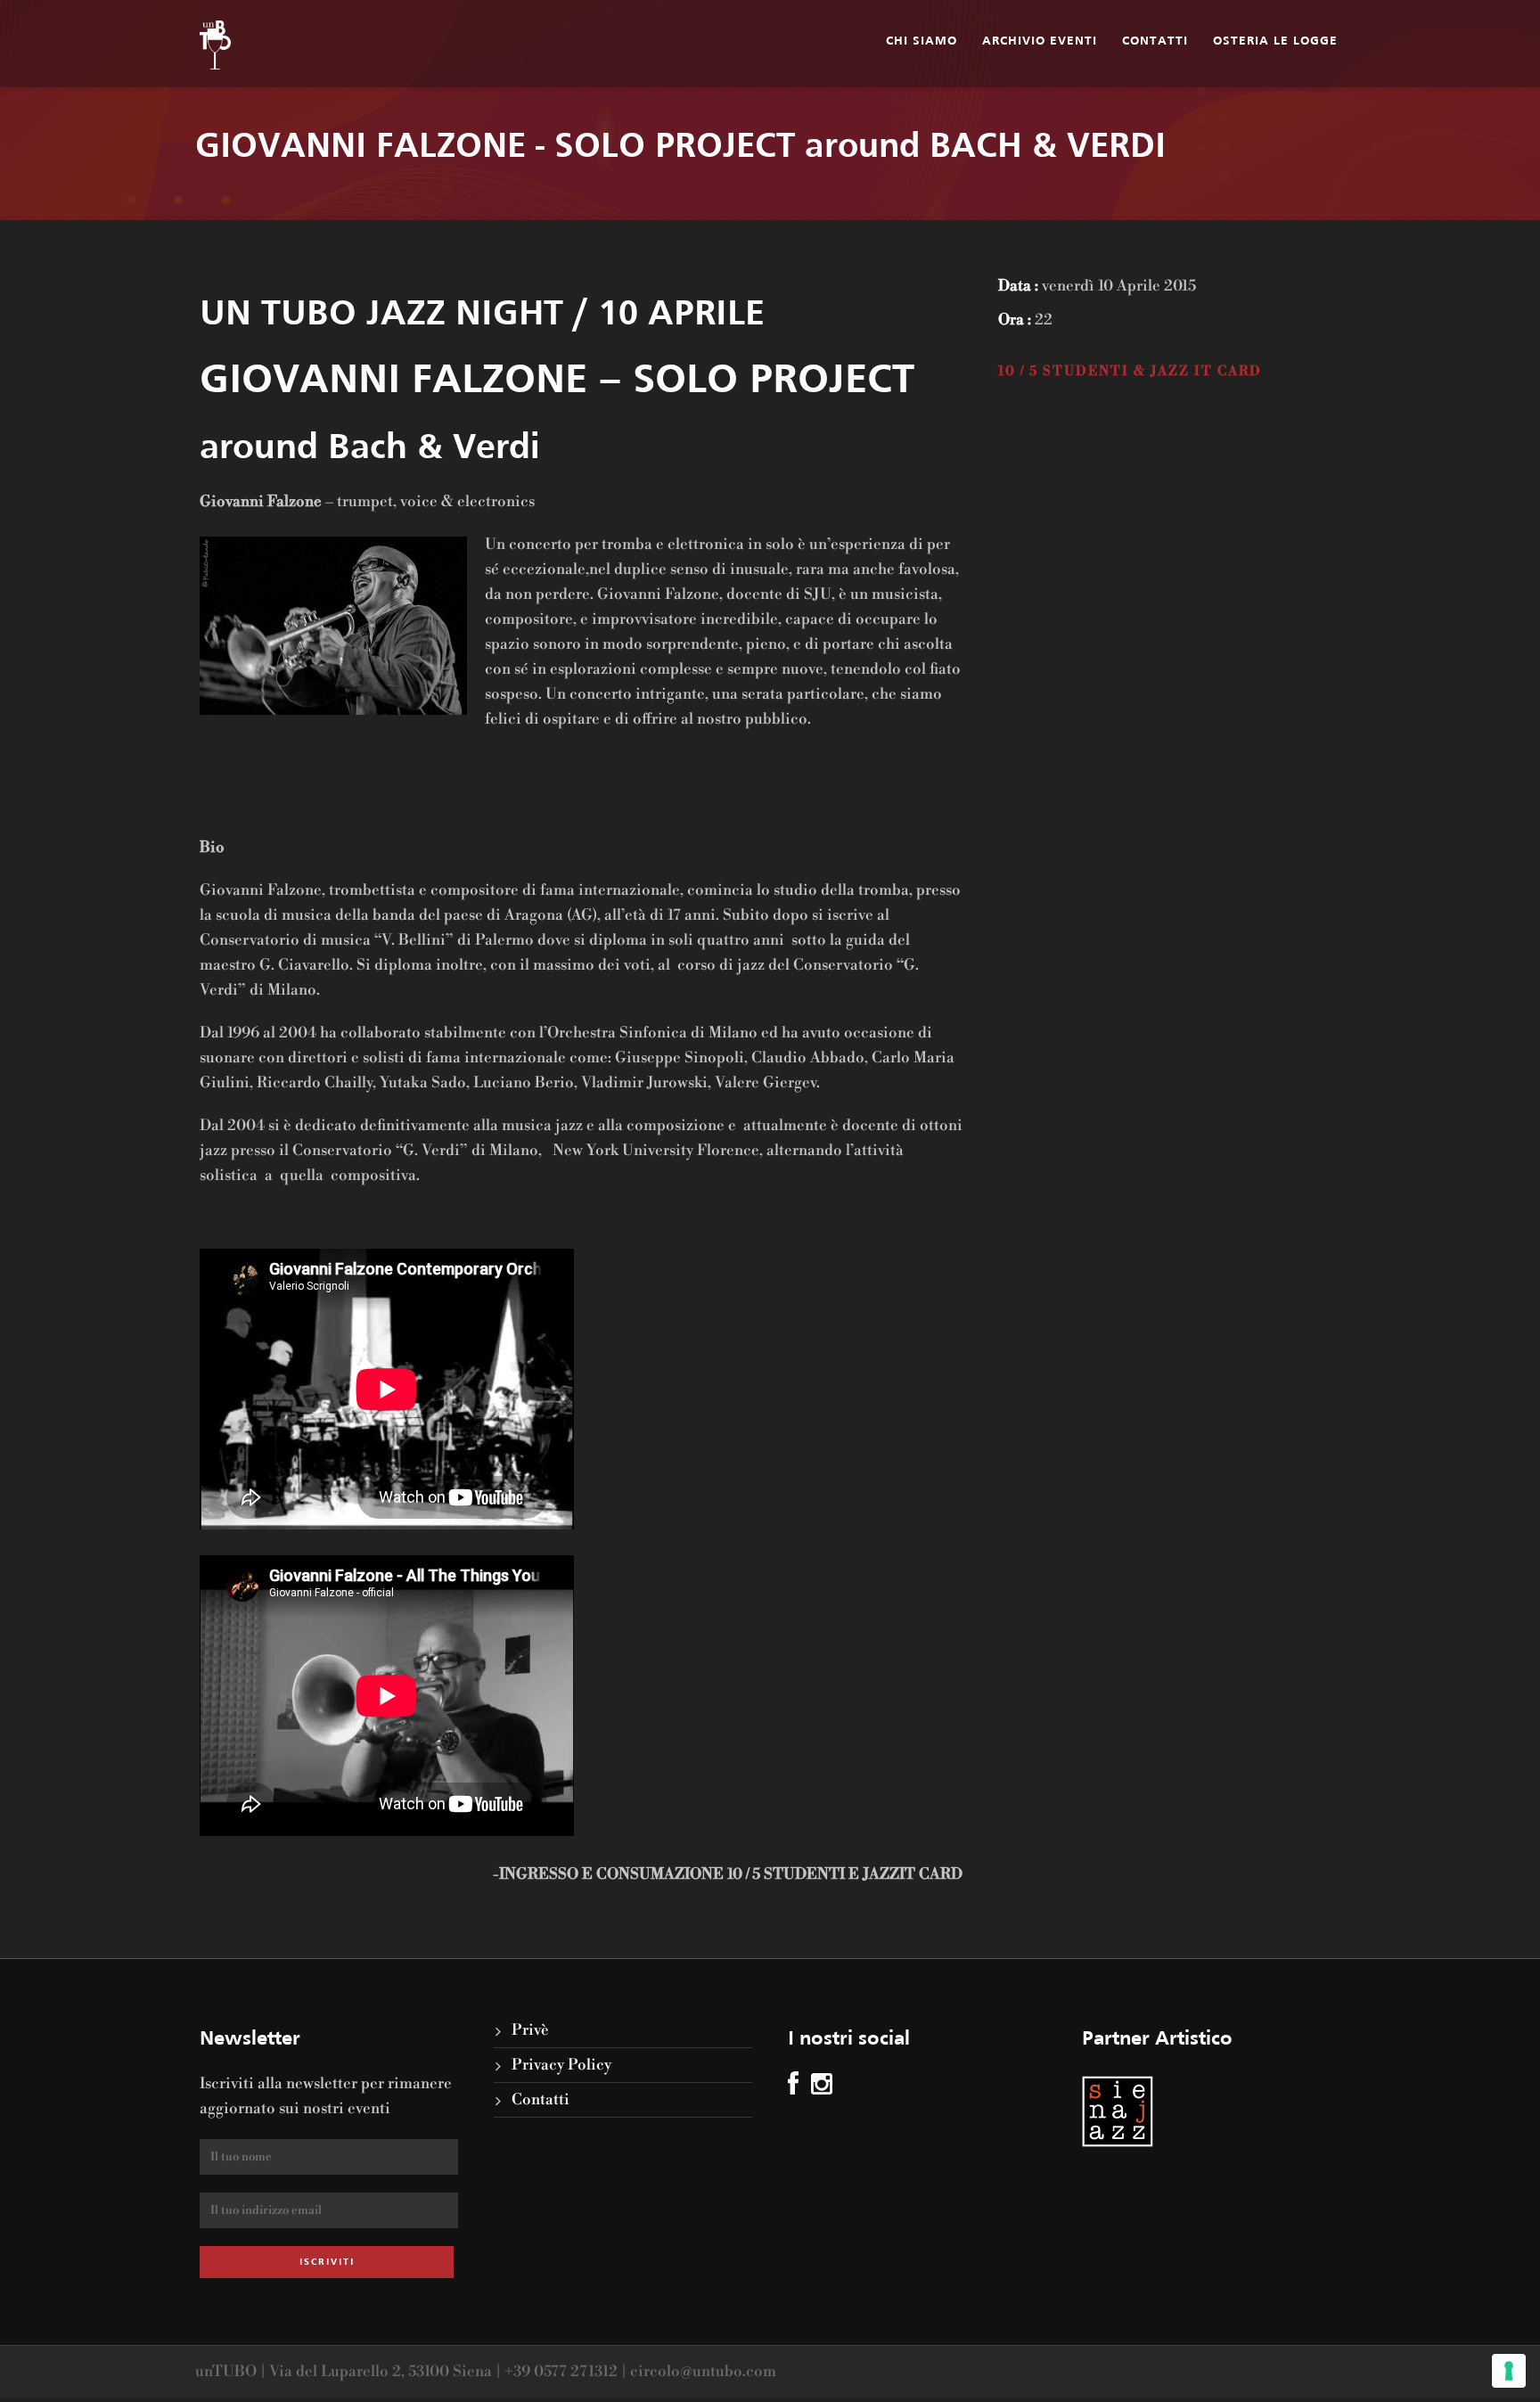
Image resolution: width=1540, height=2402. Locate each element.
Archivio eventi (1040, 41)
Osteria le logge (1275, 41)
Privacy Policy (561, 2065)
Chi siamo (922, 41)
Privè (530, 2030)
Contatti (1155, 41)
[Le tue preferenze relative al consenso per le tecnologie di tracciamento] (1509, 2371)
